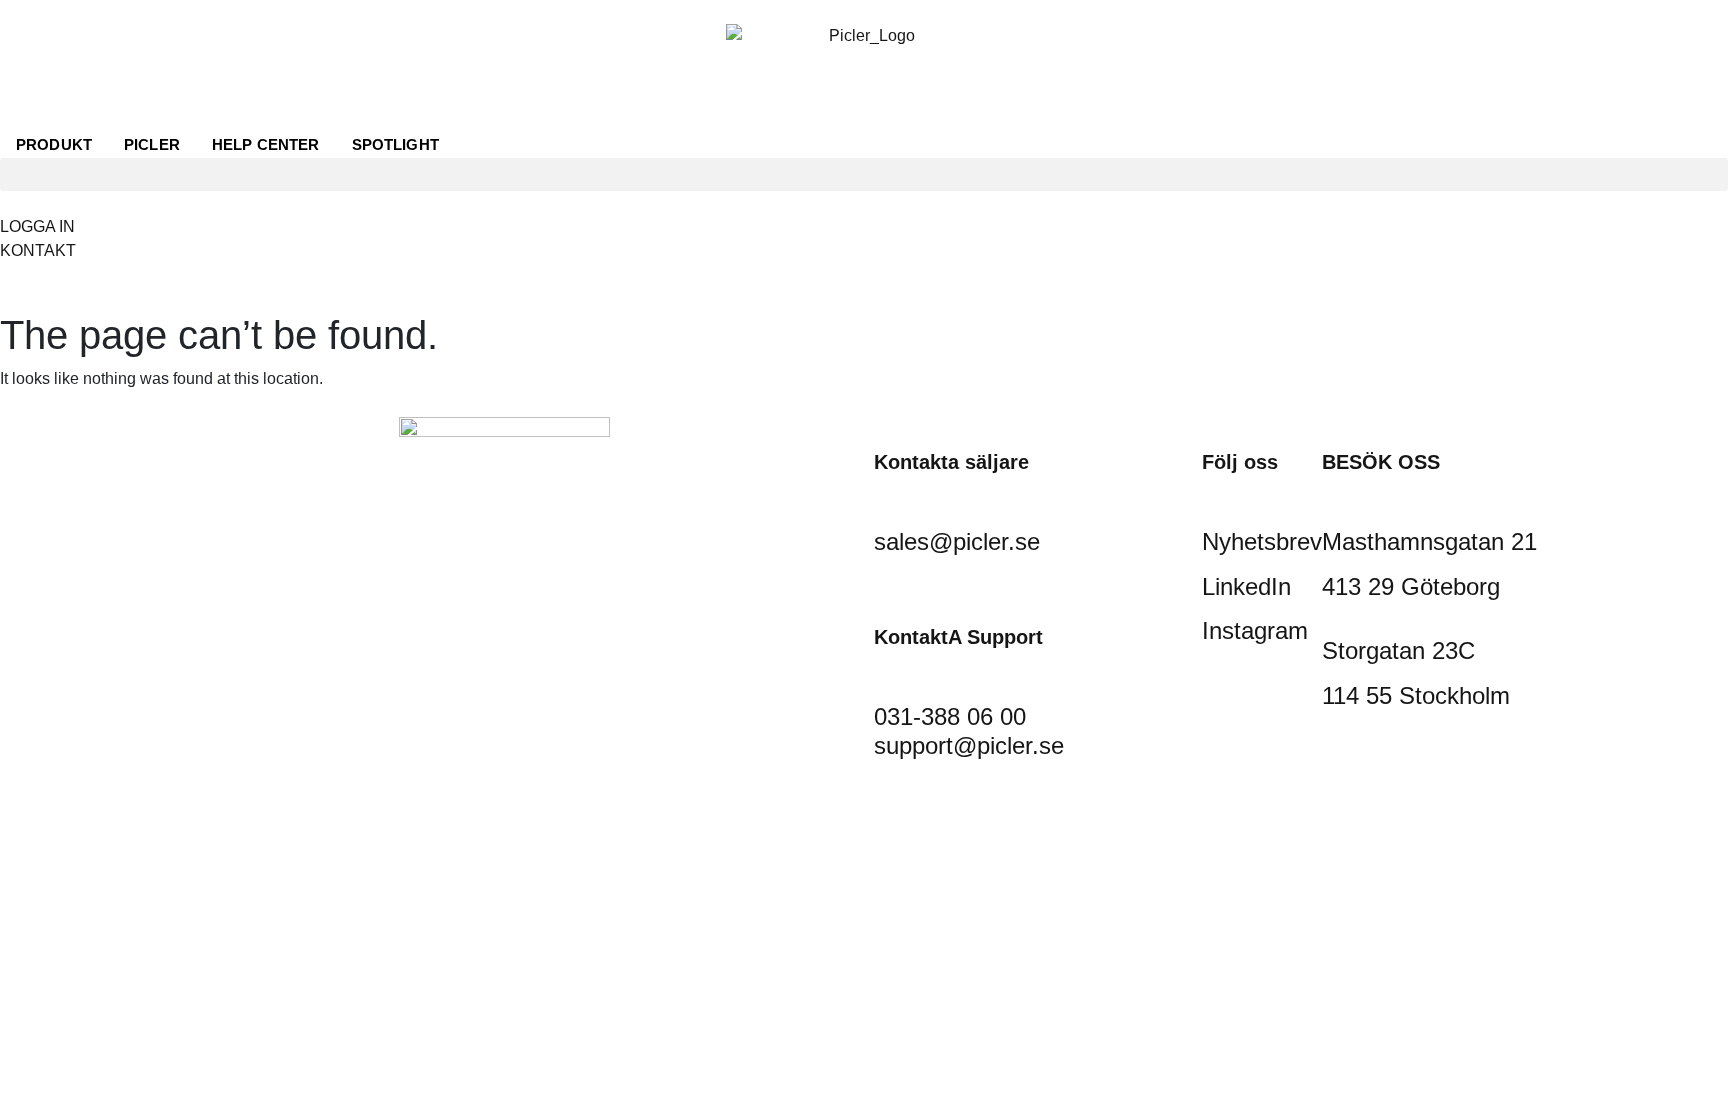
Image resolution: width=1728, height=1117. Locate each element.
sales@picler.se (957, 541)
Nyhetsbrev (1262, 541)
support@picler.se (969, 745)
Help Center (266, 145)
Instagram (1255, 630)
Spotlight (395, 145)
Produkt (54, 145)
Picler (152, 145)
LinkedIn (1246, 586)
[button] (864, 174)
